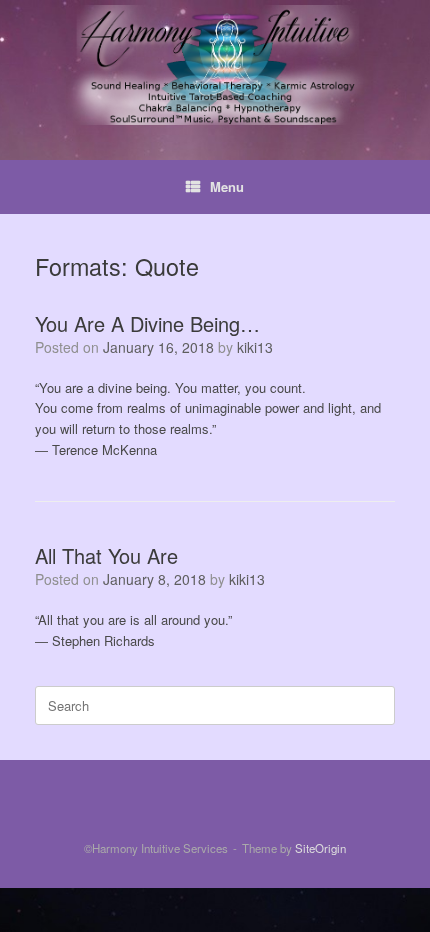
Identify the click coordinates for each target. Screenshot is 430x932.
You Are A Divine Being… (147, 323)
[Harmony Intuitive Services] (215, 65)
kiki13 (255, 347)
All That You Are (106, 555)
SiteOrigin (320, 848)
